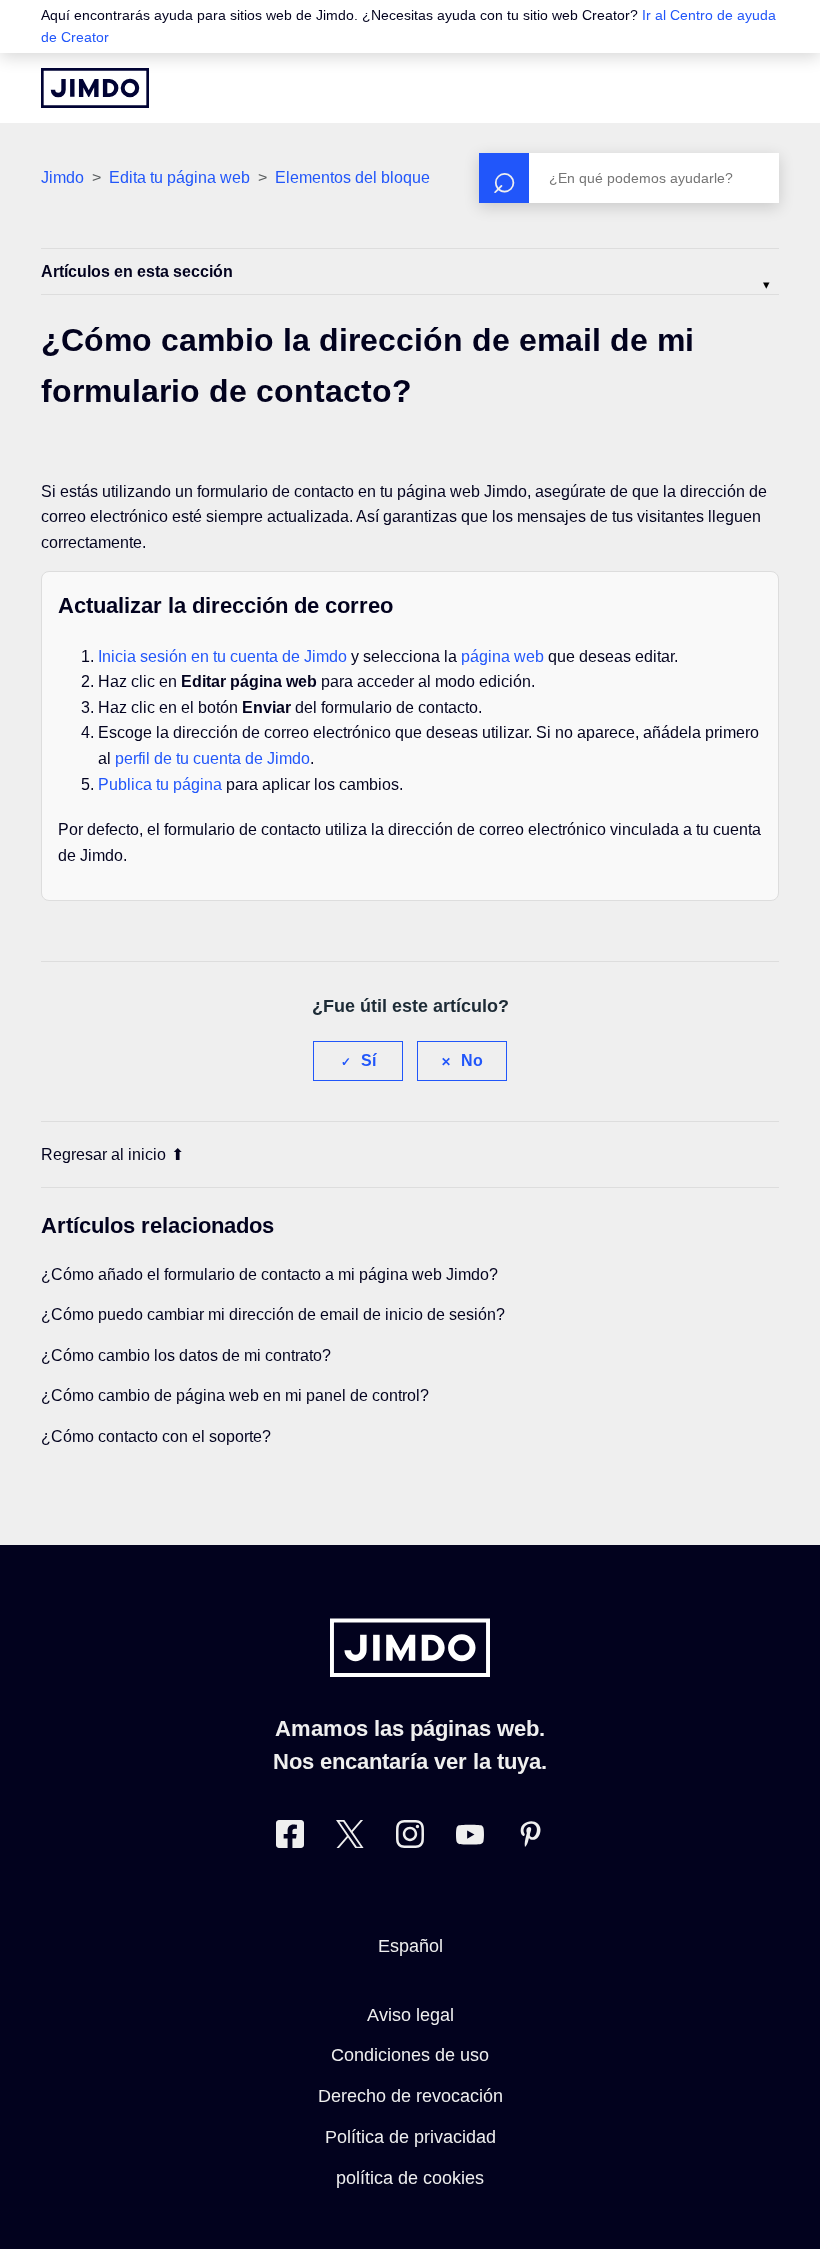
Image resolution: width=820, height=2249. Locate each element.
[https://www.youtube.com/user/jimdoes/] (470, 1838)
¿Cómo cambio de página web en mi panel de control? (235, 1395)
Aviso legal (410, 2015)
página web (502, 656)
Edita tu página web (179, 177)
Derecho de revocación (410, 2096)
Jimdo (62, 177)
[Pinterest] (530, 1838)
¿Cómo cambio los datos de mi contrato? (186, 1355)
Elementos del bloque (352, 177)
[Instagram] (410, 1838)
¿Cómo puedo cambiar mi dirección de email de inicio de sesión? (273, 1314)
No (472, 1060)
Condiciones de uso (410, 2055)
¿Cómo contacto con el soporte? (156, 1436)
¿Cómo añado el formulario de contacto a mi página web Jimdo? (269, 1274)
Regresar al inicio (103, 1154)
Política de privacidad (410, 2137)
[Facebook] (290, 1838)
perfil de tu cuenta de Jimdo (212, 758)
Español (410, 1946)
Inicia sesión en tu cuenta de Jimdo (222, 656)
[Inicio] (95, 88)
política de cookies (410, 2178)
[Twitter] (350, 1838)
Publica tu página (160, 784)
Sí (368, 1060)
